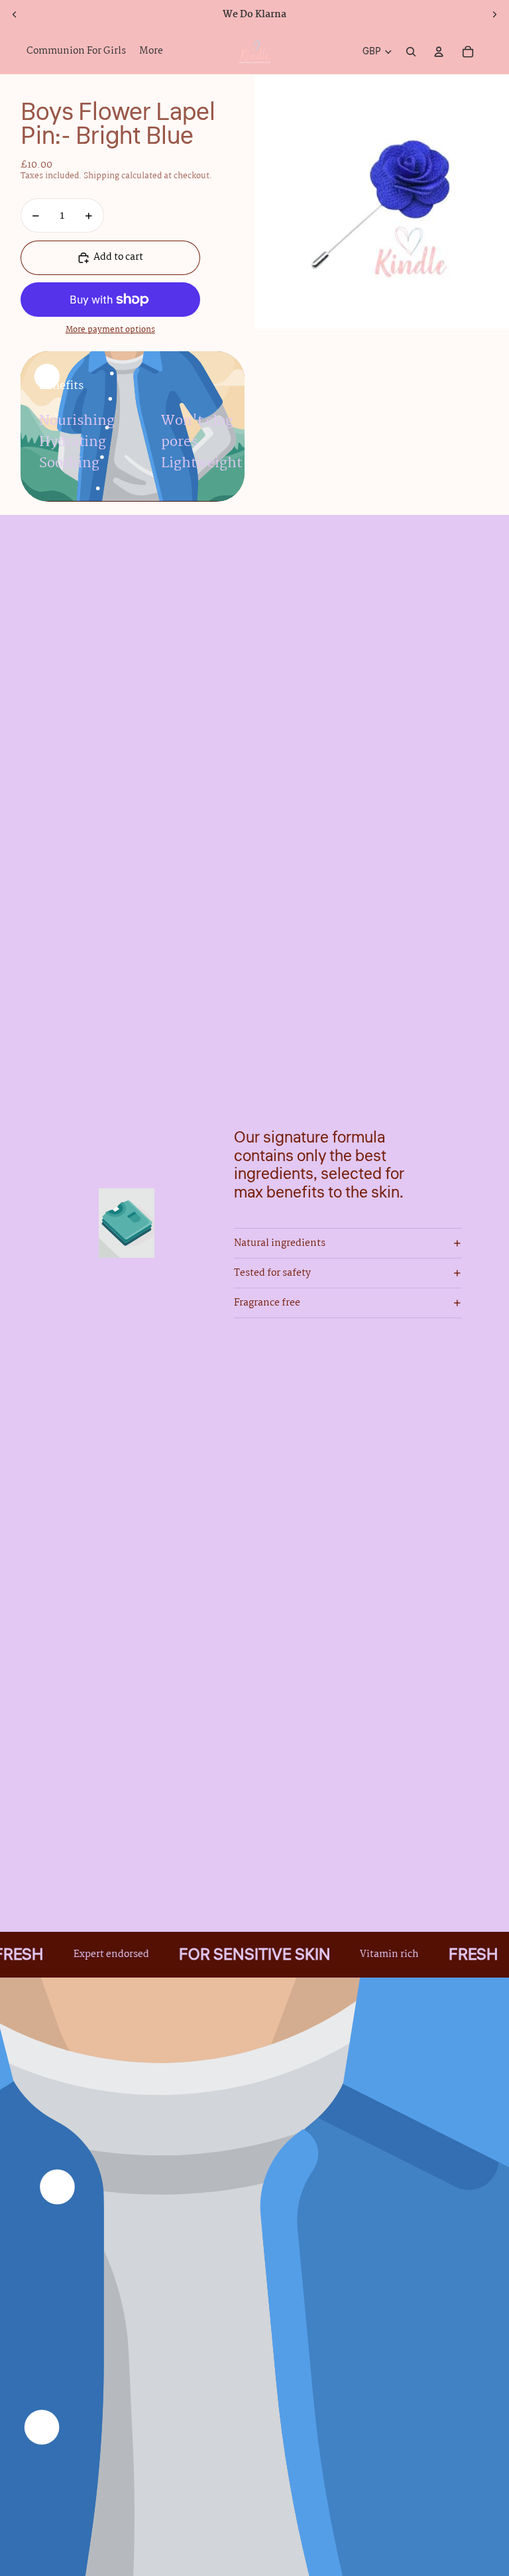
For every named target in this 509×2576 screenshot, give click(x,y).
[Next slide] (494, 15)
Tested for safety (272, 1273)
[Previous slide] (15, 15)
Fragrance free (267, 1303)
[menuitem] (151, 52)
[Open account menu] (439, 52)
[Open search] (411, 52)
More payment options (110, 330)
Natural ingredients (280, 1243)
